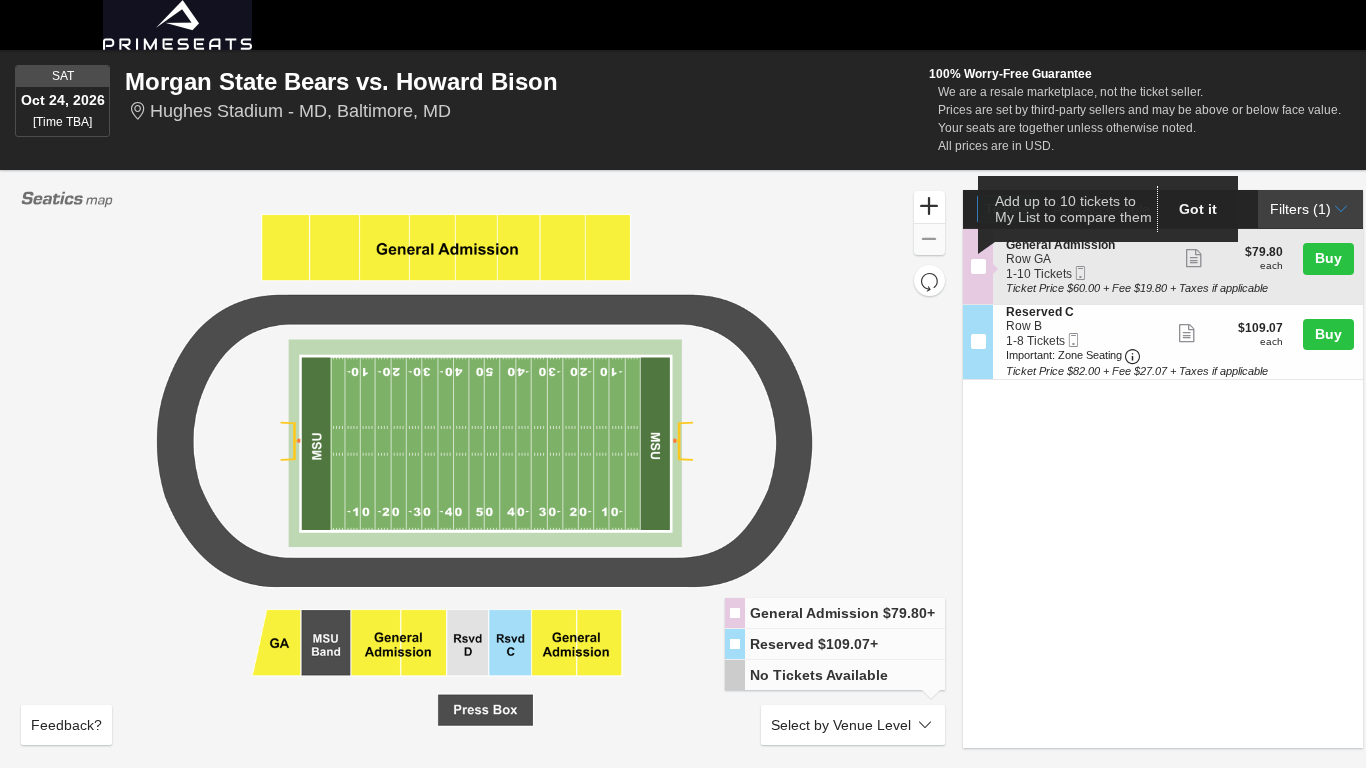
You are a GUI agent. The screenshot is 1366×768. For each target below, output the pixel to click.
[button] (929, 207)
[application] (483, 469)
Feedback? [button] (66, 725)
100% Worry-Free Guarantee (1010, 74)
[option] (835, 613)
